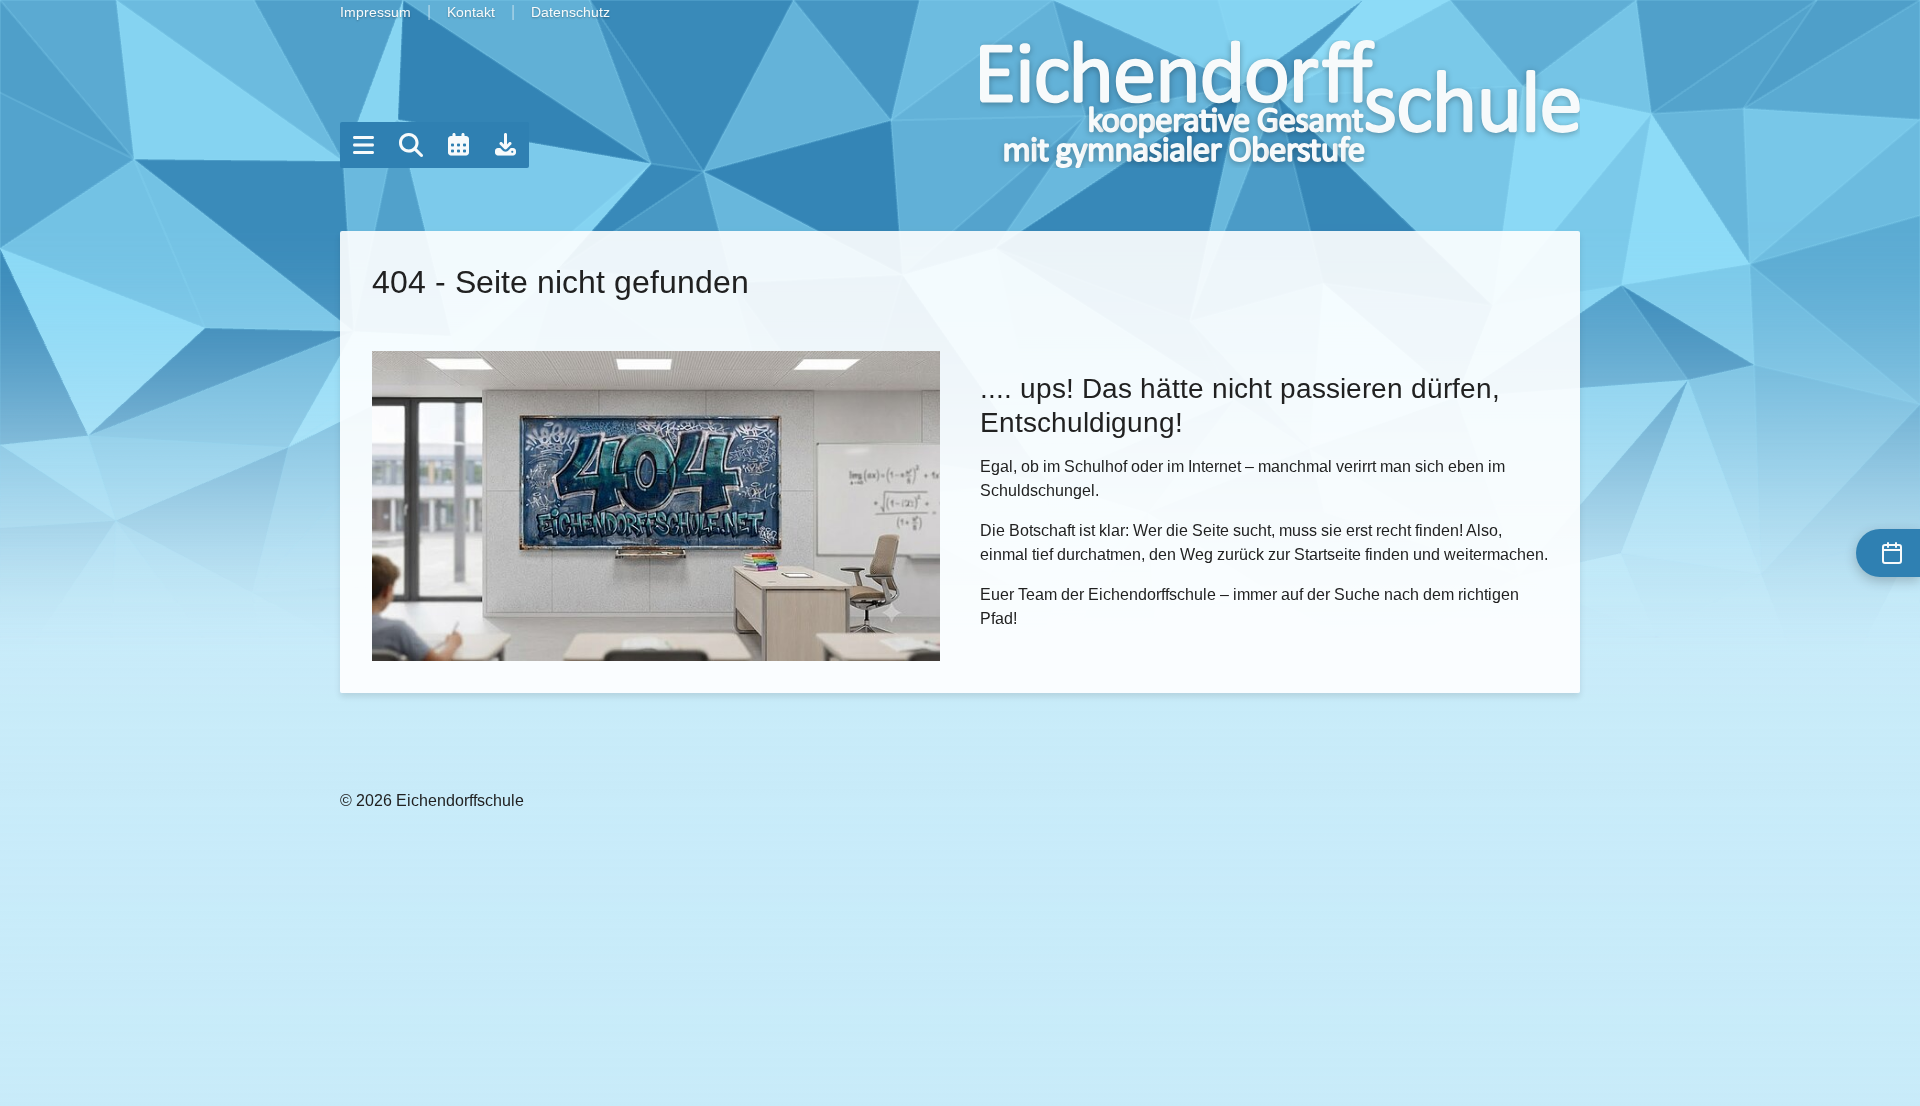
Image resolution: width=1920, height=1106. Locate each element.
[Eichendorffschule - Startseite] (1280, 104)
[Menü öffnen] (363, 145)
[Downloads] (506, 145)
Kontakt (471, 12)
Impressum (375, 12)
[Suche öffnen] (411, 145)
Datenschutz (570, 12)
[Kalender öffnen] (458, 145)
